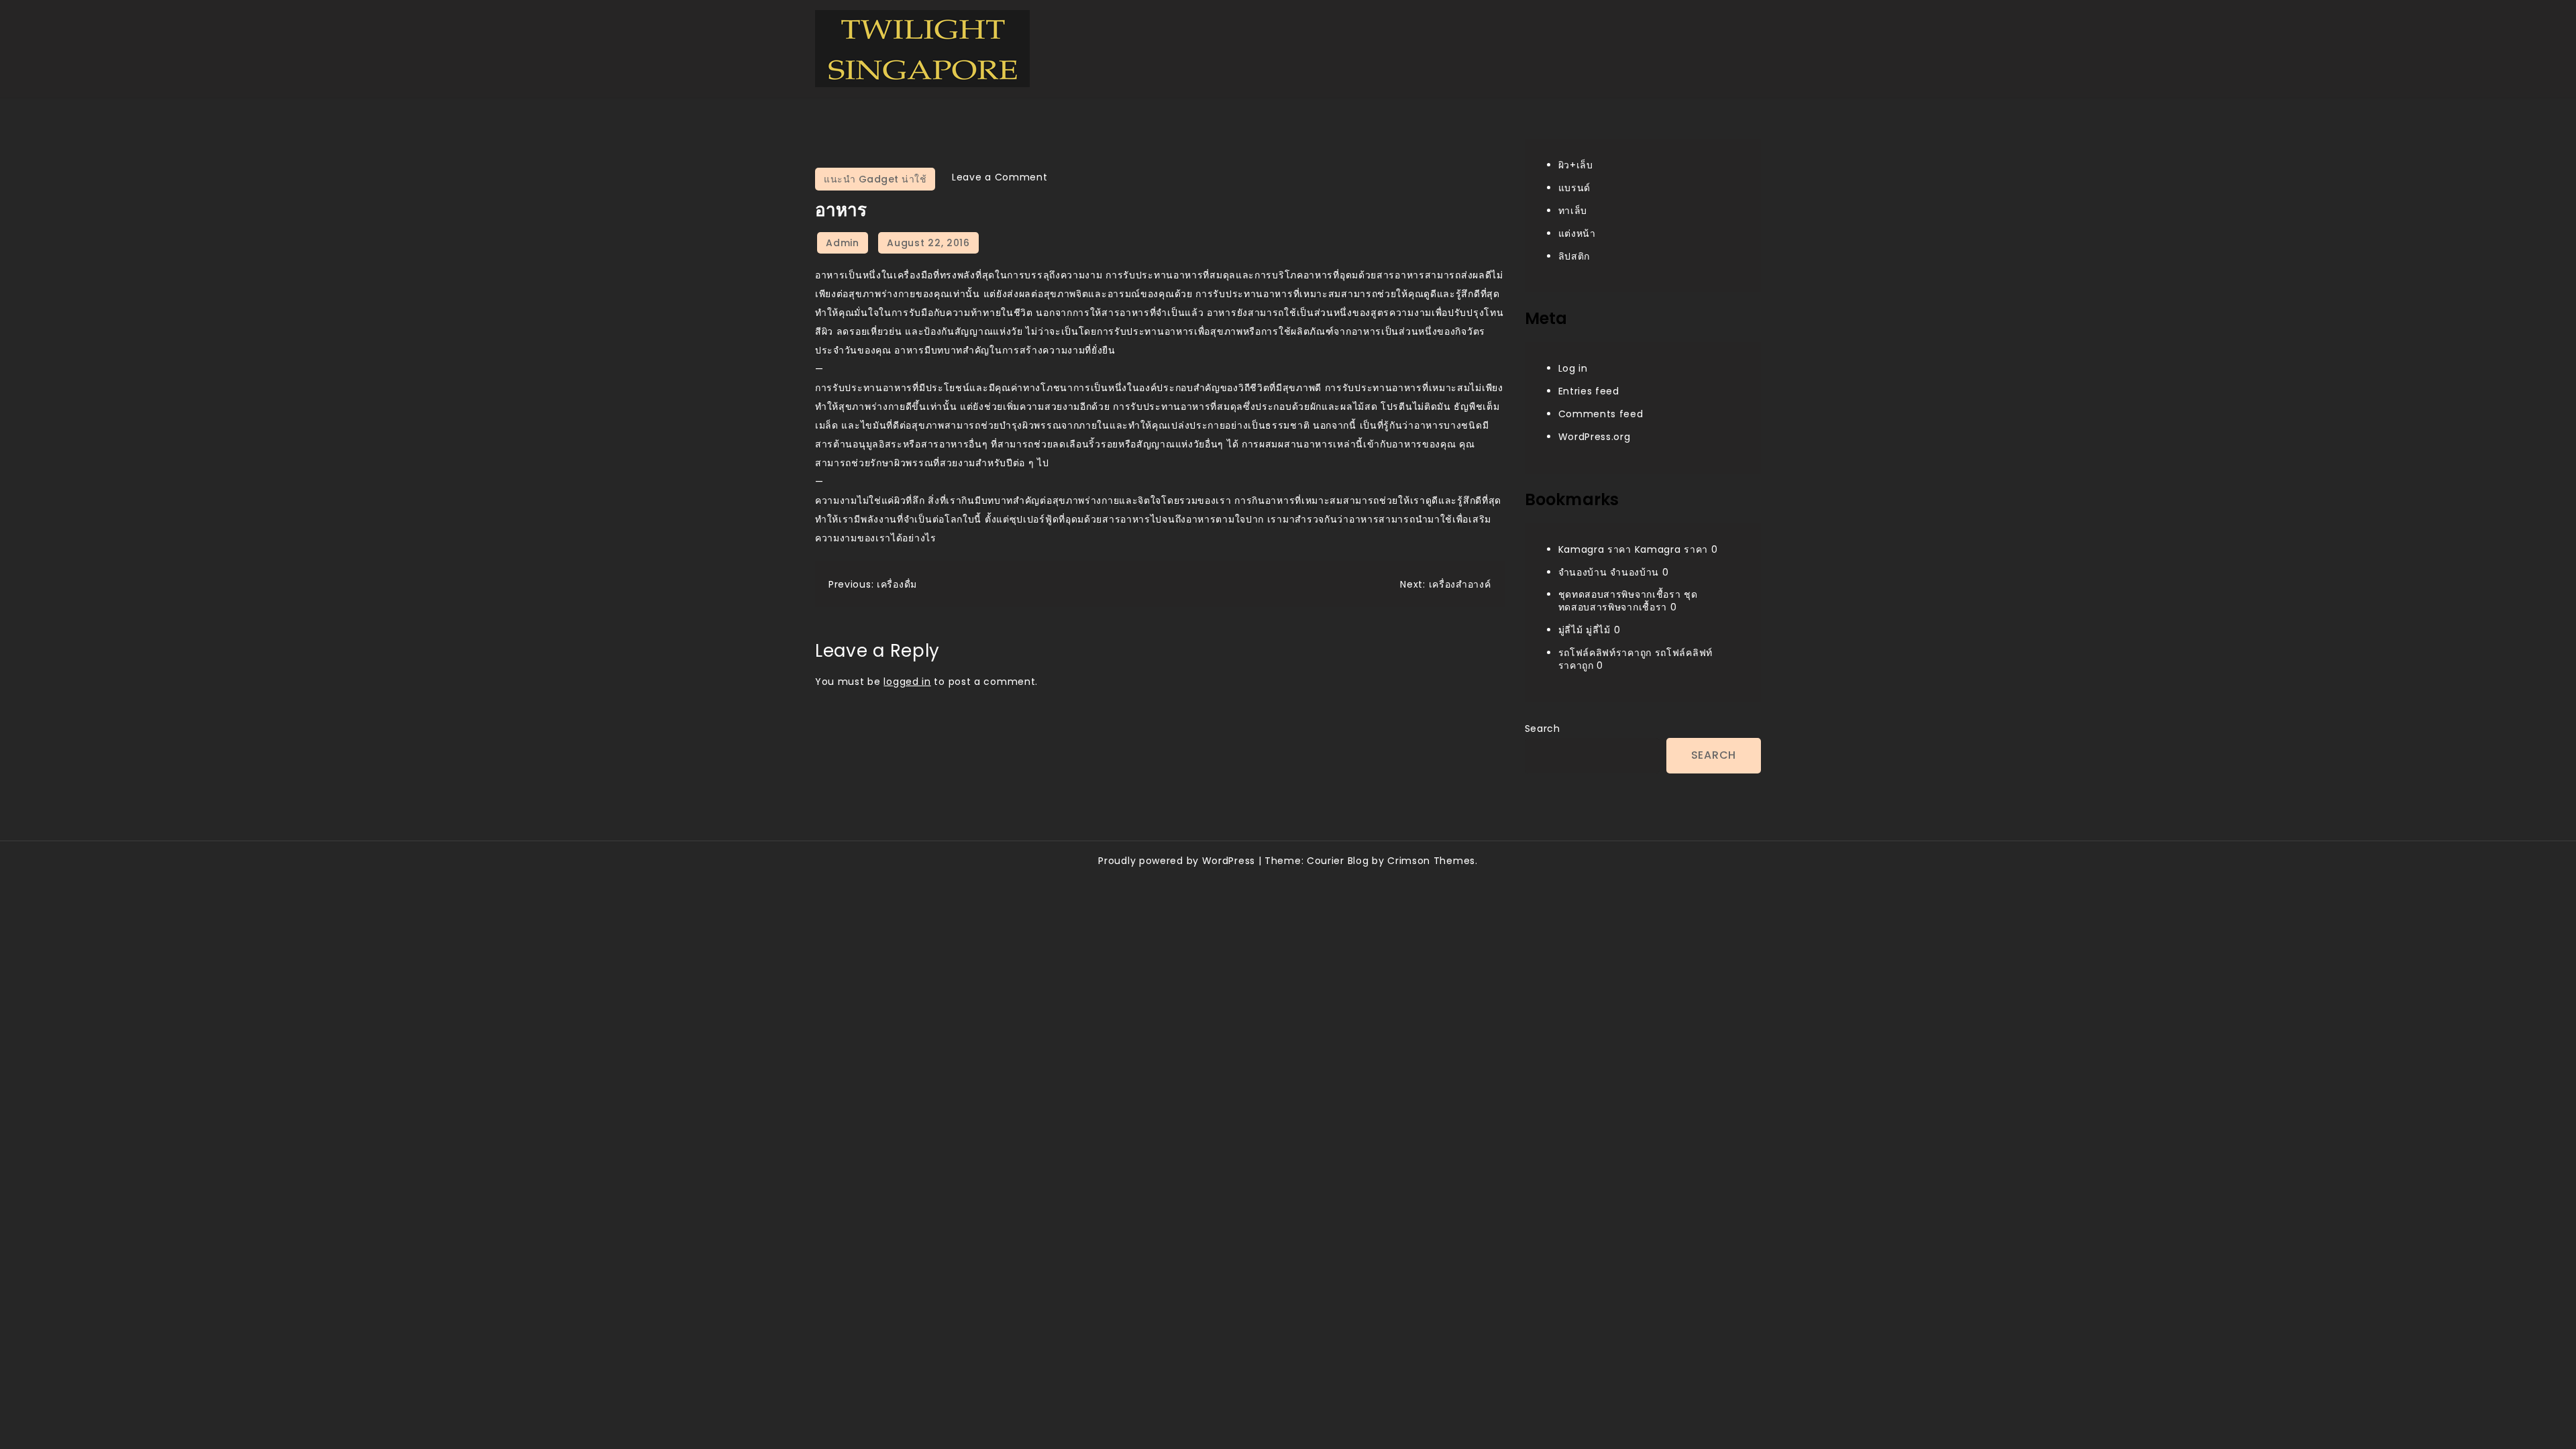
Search (1543, 729)
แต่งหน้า (1577, 233)
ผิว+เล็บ (1576, 165)
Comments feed (1601, 414)
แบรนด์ (1575, 188)
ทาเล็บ (1573, 211)
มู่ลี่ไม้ (1571, 630)
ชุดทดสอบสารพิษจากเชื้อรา (1620, 594)
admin (843, 243)
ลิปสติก (1574, 256)
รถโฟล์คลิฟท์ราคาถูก (1605, 653)
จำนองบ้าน (1583, 572)
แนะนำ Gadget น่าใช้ (875, 179)
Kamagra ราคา (1595, 549)
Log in (1573, 368)
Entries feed (1589, 391)
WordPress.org (1595, 437)
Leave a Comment (1000, 177)
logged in (907, 682)
